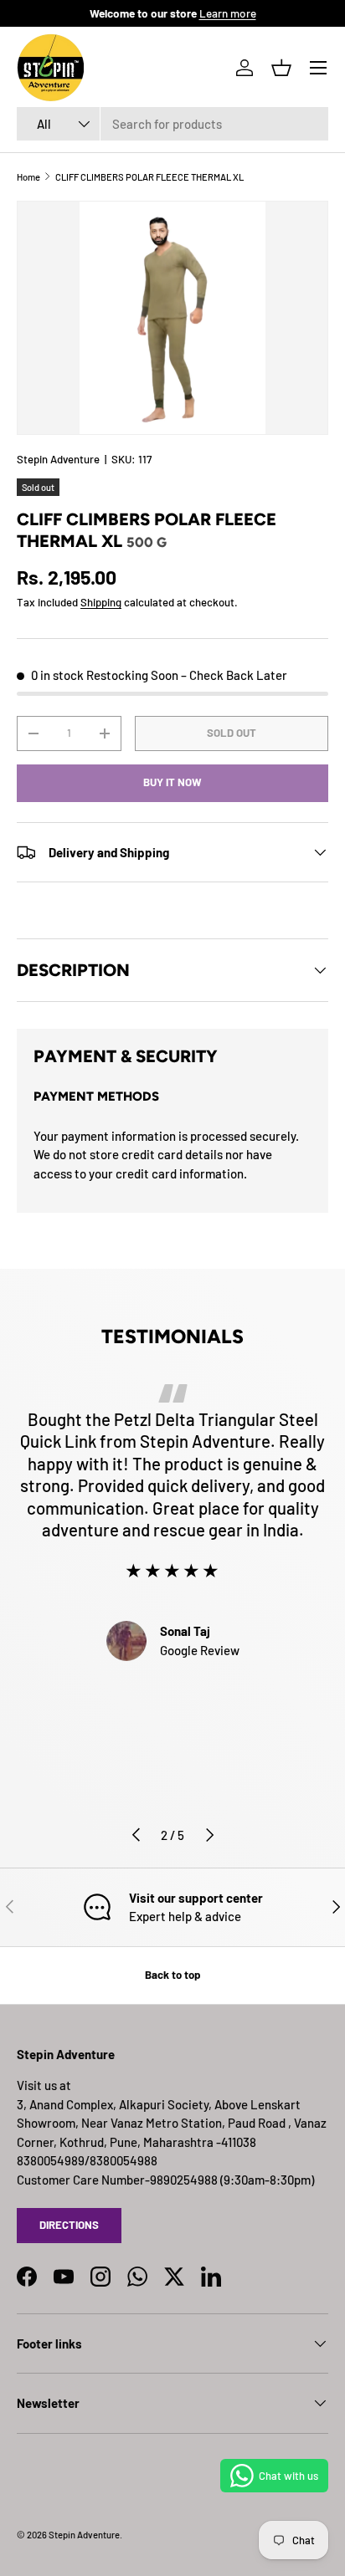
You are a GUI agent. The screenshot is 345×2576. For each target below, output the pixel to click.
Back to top (172, 1975)
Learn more (228, 13)
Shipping (101, 602)
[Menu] (318, 68)
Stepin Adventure (58, 459)
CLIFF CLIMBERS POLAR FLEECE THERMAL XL (149, 177)
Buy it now (172, 782)
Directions (69, 2225)
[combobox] (172, 124)
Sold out (232, 733)
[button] (281, 68)
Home (28, 177)
